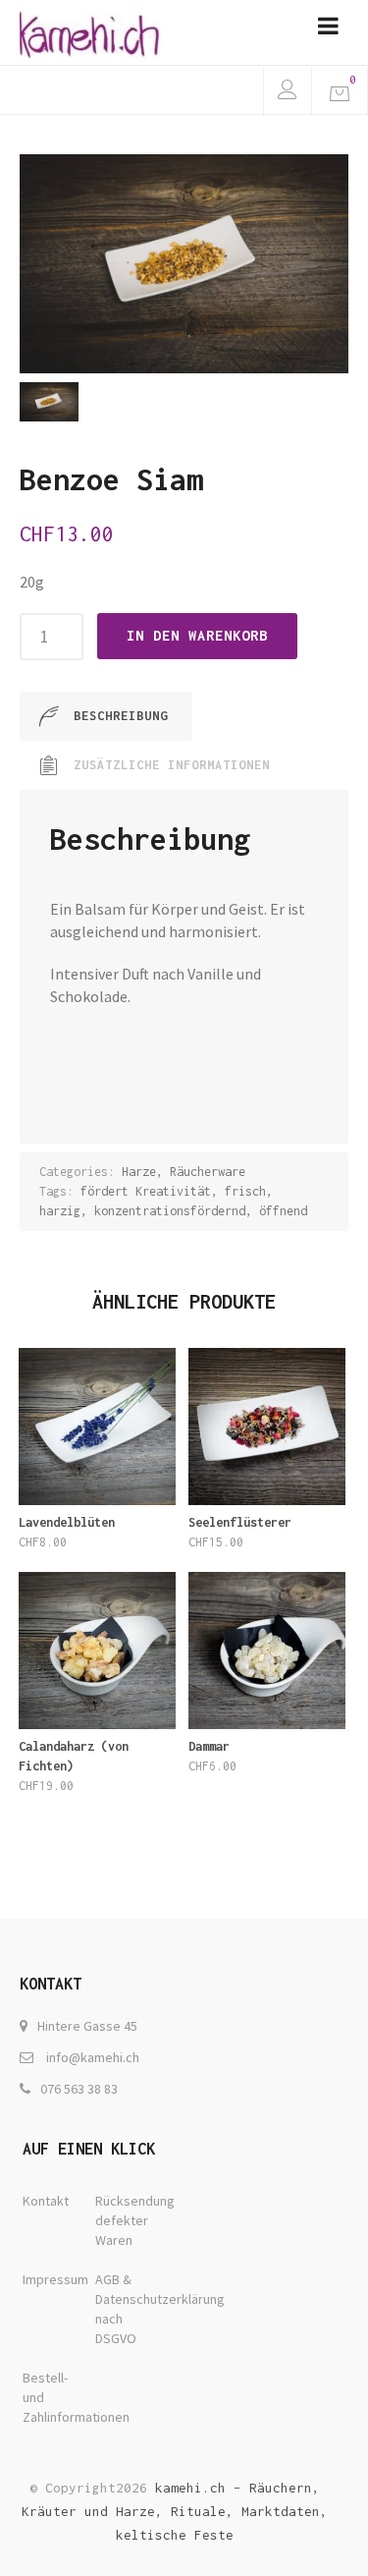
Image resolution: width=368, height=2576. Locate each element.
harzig (60, 1211)
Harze (139, 1172)
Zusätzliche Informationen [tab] (172, 765)
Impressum (55, 2279)
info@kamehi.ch (93, 2057)
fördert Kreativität (146, 1191)
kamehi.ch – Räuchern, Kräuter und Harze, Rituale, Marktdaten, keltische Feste (175, 2511)
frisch (245, 1191)
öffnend (283, 1211)
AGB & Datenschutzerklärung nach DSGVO (129, 2309)
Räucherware (208, 1172)
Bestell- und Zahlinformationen (56, 2397)
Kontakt (46, 2201)
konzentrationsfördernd (170, 1211)
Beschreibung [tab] (121, 716)
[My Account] (287, 92)
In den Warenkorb (197, 635)
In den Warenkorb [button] (97, 1560)
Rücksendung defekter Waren (129, 2220)
